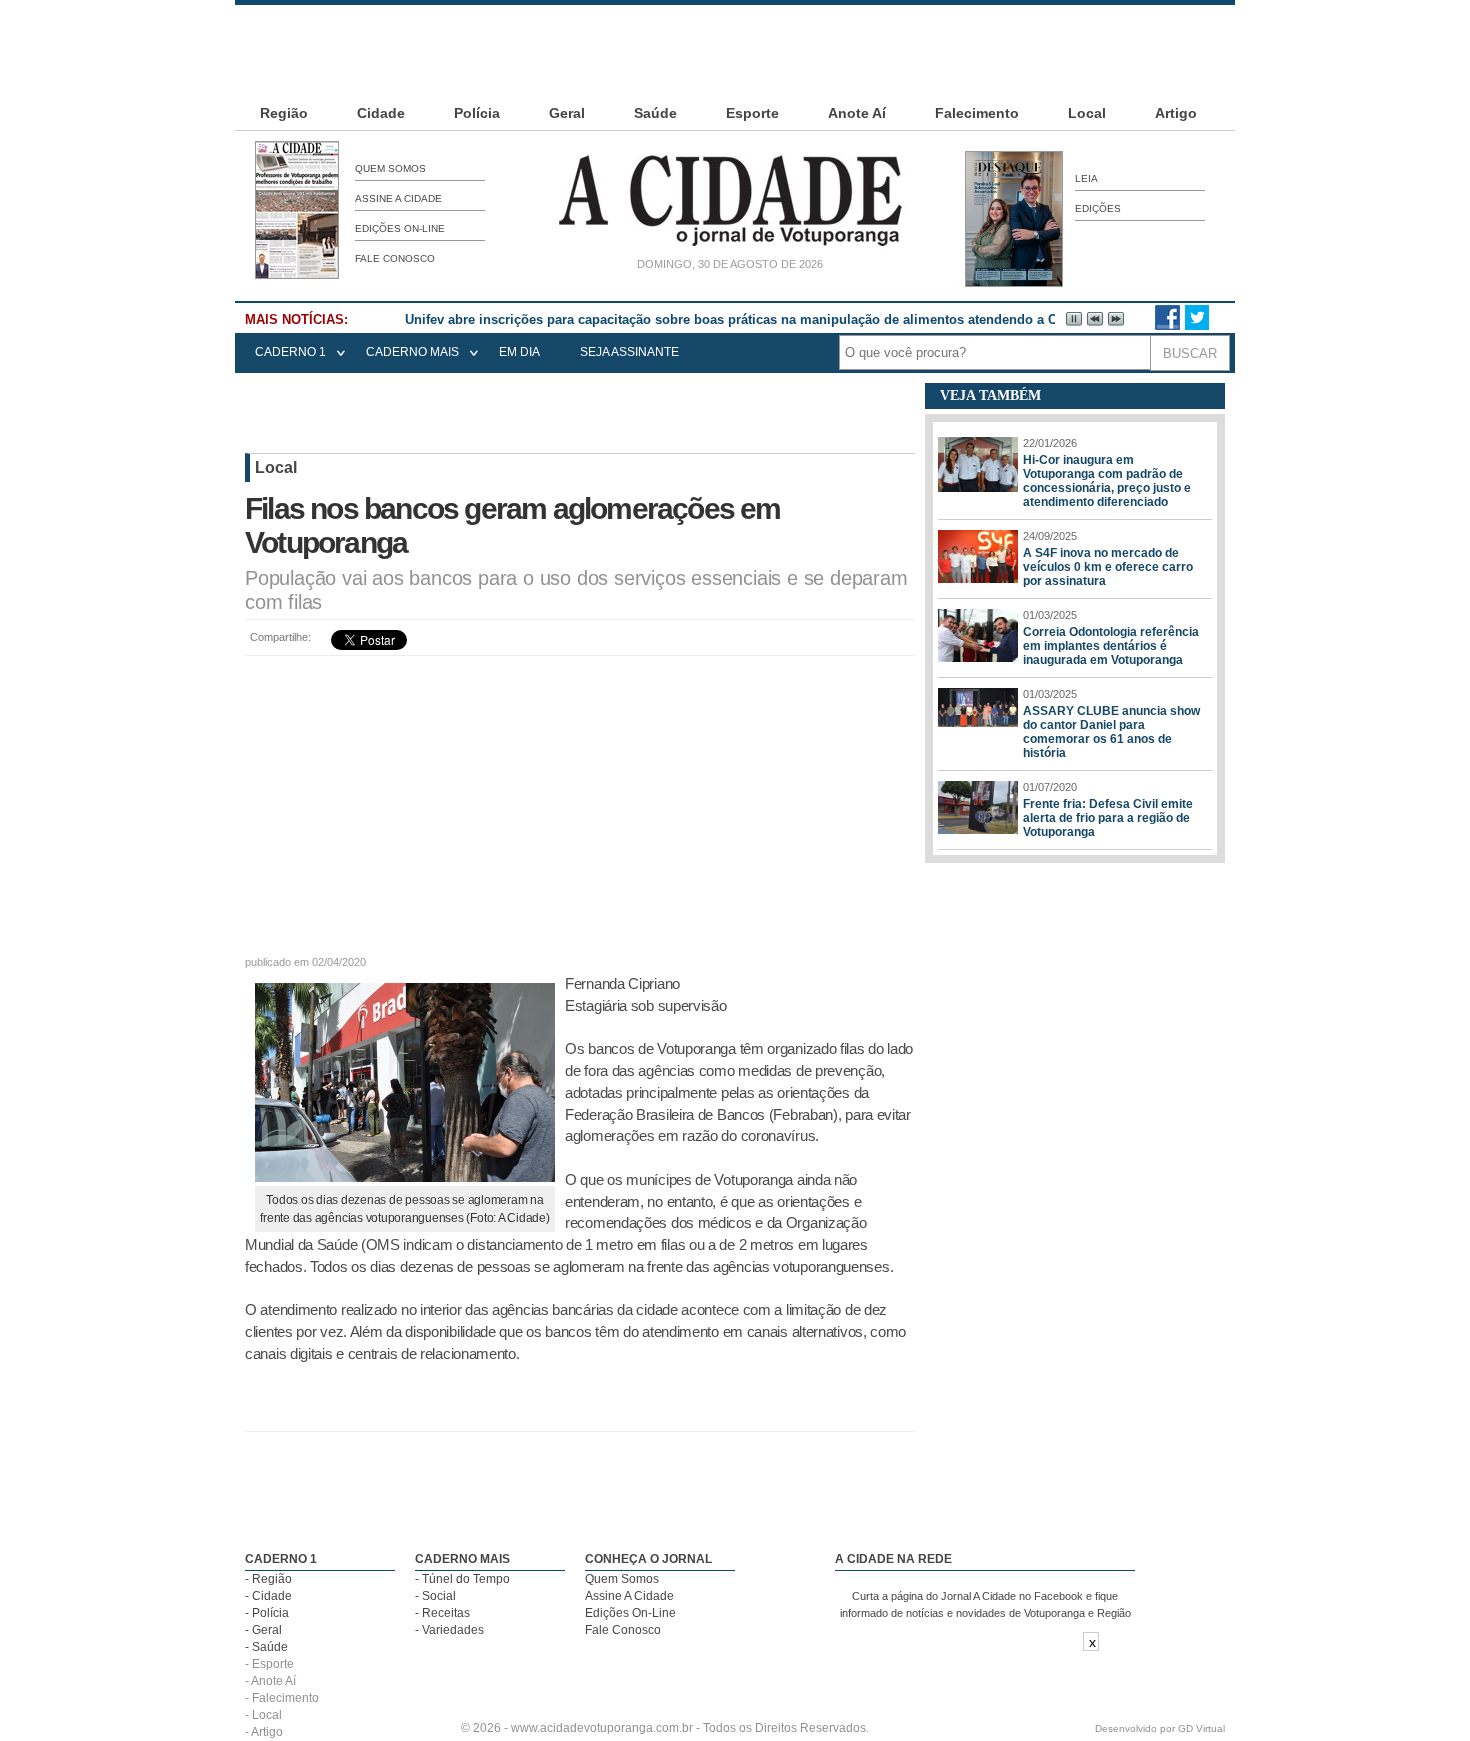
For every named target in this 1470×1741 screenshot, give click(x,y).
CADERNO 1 (290, 352)
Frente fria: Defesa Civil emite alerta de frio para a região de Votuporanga (1108, 818)
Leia (1086, 178)
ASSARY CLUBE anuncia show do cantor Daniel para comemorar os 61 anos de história (1111, 732)
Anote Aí (857, 113)
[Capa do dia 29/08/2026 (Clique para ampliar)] (297, 275)
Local (1087, 113)
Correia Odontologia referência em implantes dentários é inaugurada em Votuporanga (1111, 646)
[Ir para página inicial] (730, 246)
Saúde (655, 113)
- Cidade (268, 1596)
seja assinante (629, 352)
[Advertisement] (735, 50)
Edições (1098, 208)
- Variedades (449, 1630)
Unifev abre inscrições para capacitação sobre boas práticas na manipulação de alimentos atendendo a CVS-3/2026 (761, 319)
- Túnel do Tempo (462, 1579)
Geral (567, 113)
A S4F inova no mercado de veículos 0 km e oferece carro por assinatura (1108, 567)
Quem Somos (390, 168)
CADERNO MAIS (412, 352)
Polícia (477, 113)
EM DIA (519, 352)
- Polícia (267, 1613)
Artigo (1176, 113)
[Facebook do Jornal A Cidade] (1167, 326)
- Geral (263, 1630)
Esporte (752, 113)
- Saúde (266, 1647)
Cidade (381, 113)
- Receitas (442, 1613)
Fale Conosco (395, 258)
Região (284, 113)
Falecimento (977, 113)
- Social (435, 1596)
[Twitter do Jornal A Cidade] (1197, 326)
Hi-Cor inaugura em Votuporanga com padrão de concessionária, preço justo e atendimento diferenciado (1107, 481)
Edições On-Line (400, 228)
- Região (268, 1579)
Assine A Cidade (398, 198)
